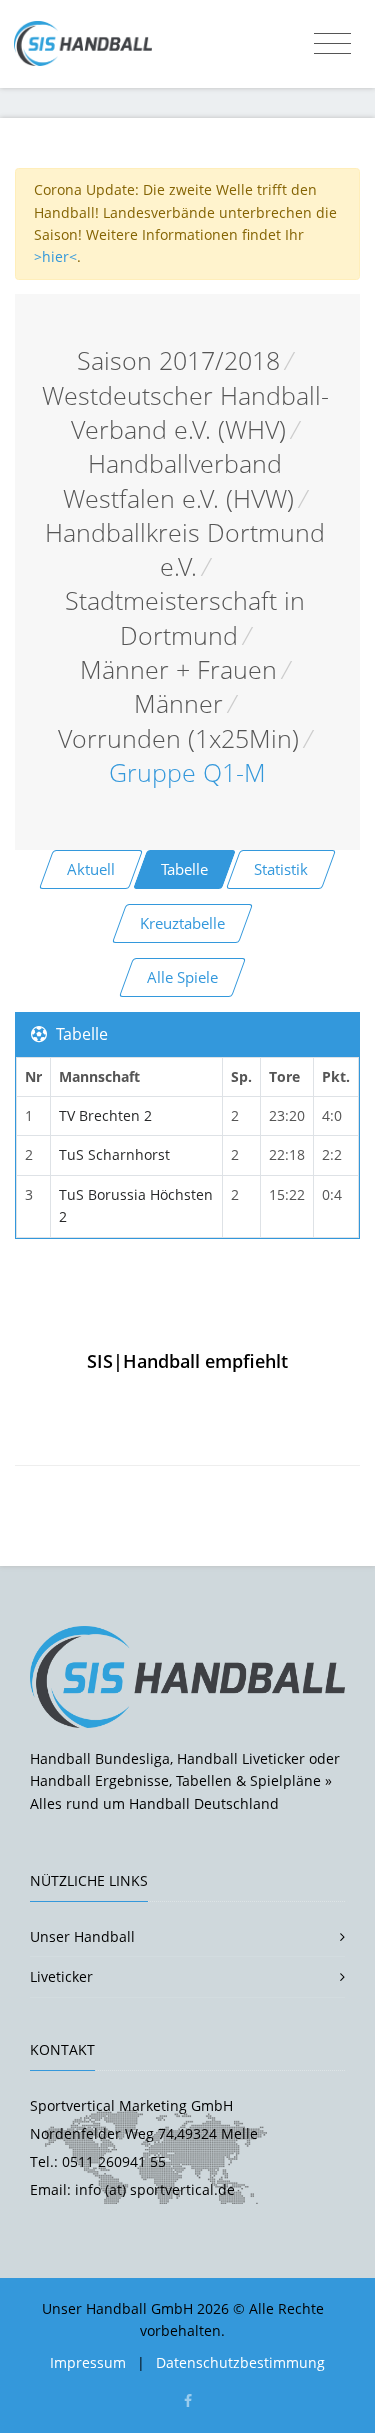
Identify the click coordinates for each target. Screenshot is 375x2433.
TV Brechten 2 (105, 1115)
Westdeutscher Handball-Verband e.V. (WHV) (185, 412)
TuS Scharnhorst (114, 1154)
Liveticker (61, 1976)
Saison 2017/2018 (178, 360)
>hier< (55, 256)
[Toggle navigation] (332, 44)
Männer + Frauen (178, 669)
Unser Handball (82, 1936)
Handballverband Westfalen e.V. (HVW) (178, 480)
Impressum (88, 2362)
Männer (178, 703)
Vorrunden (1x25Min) (178, 738)
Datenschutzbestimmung (240, 2362)
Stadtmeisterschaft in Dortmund (185, 617)
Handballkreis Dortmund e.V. (185, 549)
